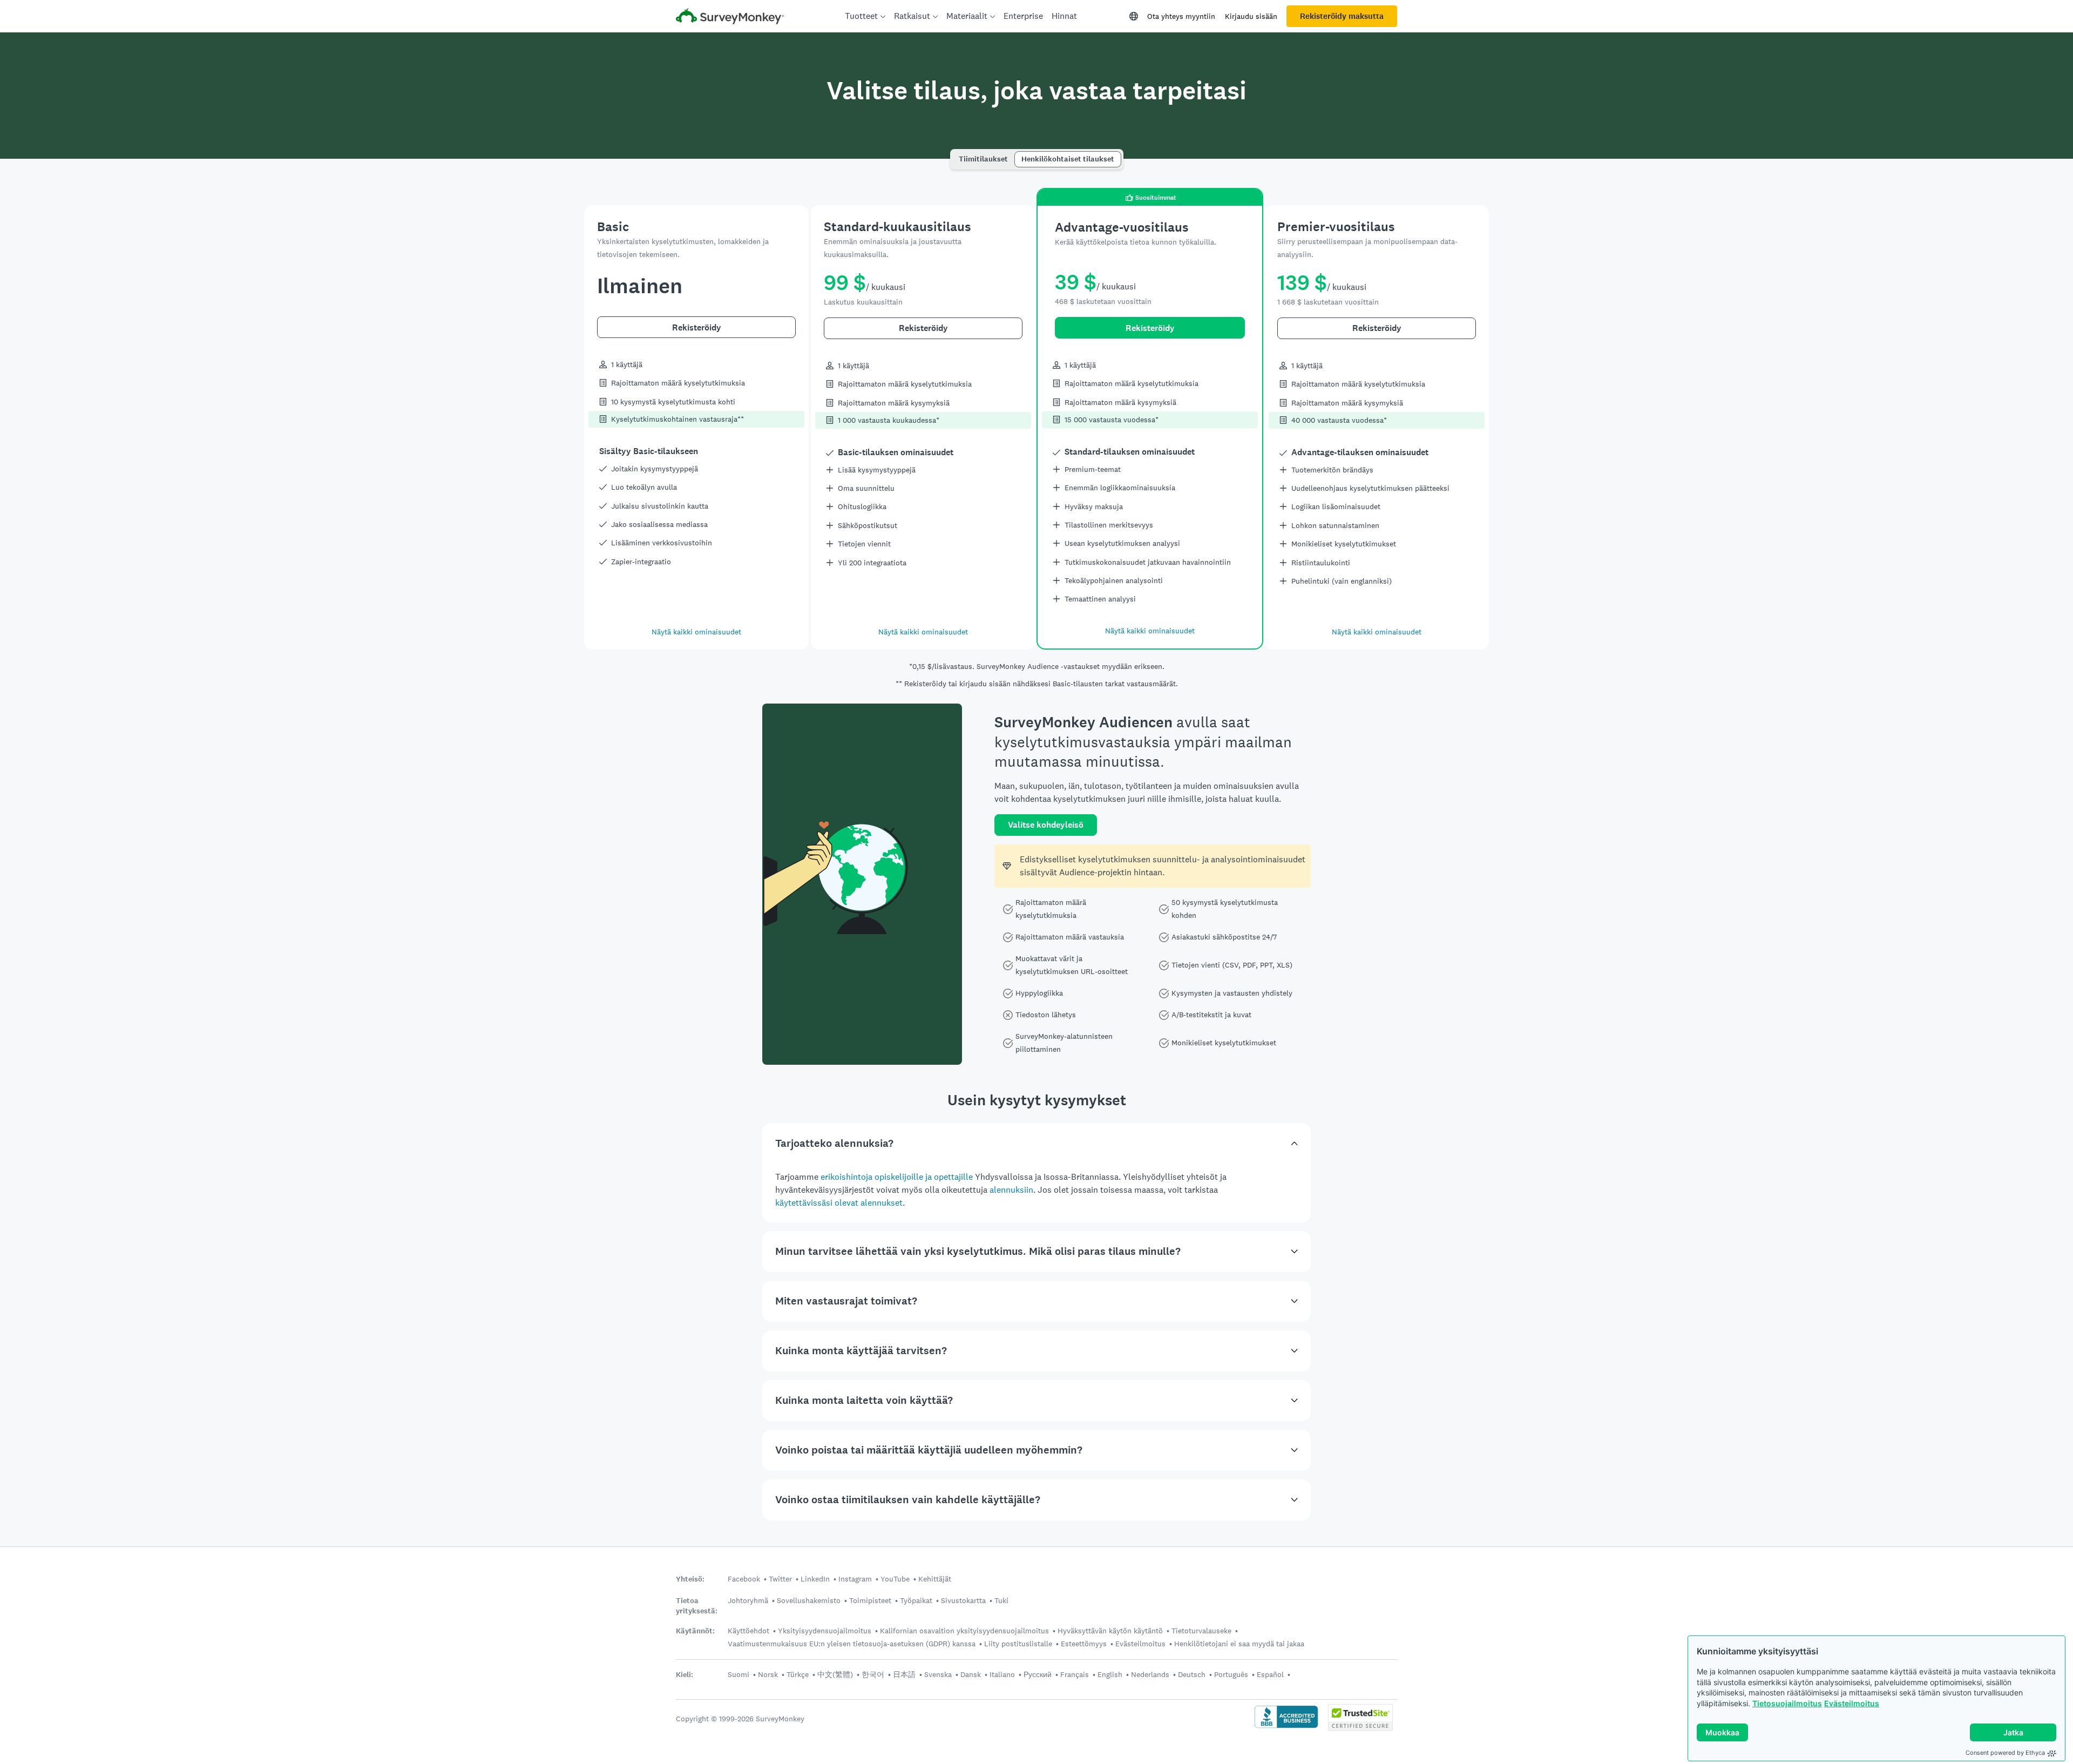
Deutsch (1192, 1674)
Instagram (855, 1579)
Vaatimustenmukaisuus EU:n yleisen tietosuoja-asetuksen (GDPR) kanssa (852, 1644)
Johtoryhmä (748, 1600)
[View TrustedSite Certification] (1360, 1728)
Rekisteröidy (697, 327)
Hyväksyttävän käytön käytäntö (1110, 1631)
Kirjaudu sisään (1251, 16)
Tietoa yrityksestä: (697, 1606)
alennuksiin (1011, 1190)
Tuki (1001, 1600)
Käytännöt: (695, 1631)
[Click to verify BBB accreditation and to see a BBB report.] (1286, 1727)
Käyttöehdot (748, 1631)
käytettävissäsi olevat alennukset (839, 1203)
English (1110, 1674)
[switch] (956, 154)
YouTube (895, 1579)
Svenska (938, 1674)
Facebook (744, 1579)
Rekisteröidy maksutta (1342, 16)
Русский (1038, 1674)
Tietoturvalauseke (1201, 1631)
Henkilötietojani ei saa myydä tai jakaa (1239, 1644)
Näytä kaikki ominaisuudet (696, 632)
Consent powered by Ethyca (2005, 1753)
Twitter (780, 1579)
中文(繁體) (835, 1674)
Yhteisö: (690, 1579)
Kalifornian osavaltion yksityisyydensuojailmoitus (964, 1631)
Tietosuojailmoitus (1787, 1703)
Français (1075, 1674)
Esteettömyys (1084, 1644)
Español (1270, 1674)
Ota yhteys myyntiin (1181, 16)
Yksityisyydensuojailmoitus (825, 1631)
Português (1231, 1674)
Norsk (768, 1674)
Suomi (739, 1674)
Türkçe (798, 1674)
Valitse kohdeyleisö (1046, 825)
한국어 (873, 1674)
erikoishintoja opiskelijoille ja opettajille (897, 1177)
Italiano (1002, 1674)
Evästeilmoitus (1852, 1703)
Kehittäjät (935, 1579)
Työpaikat (916, 1600)
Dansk (971, 1674)
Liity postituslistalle (1018, 1644)
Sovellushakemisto (809, 1600)
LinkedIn (815, 1579)
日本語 (904, 1674)
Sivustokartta (963, 1600)
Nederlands (1150, 1674)
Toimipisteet (870, 1600)
